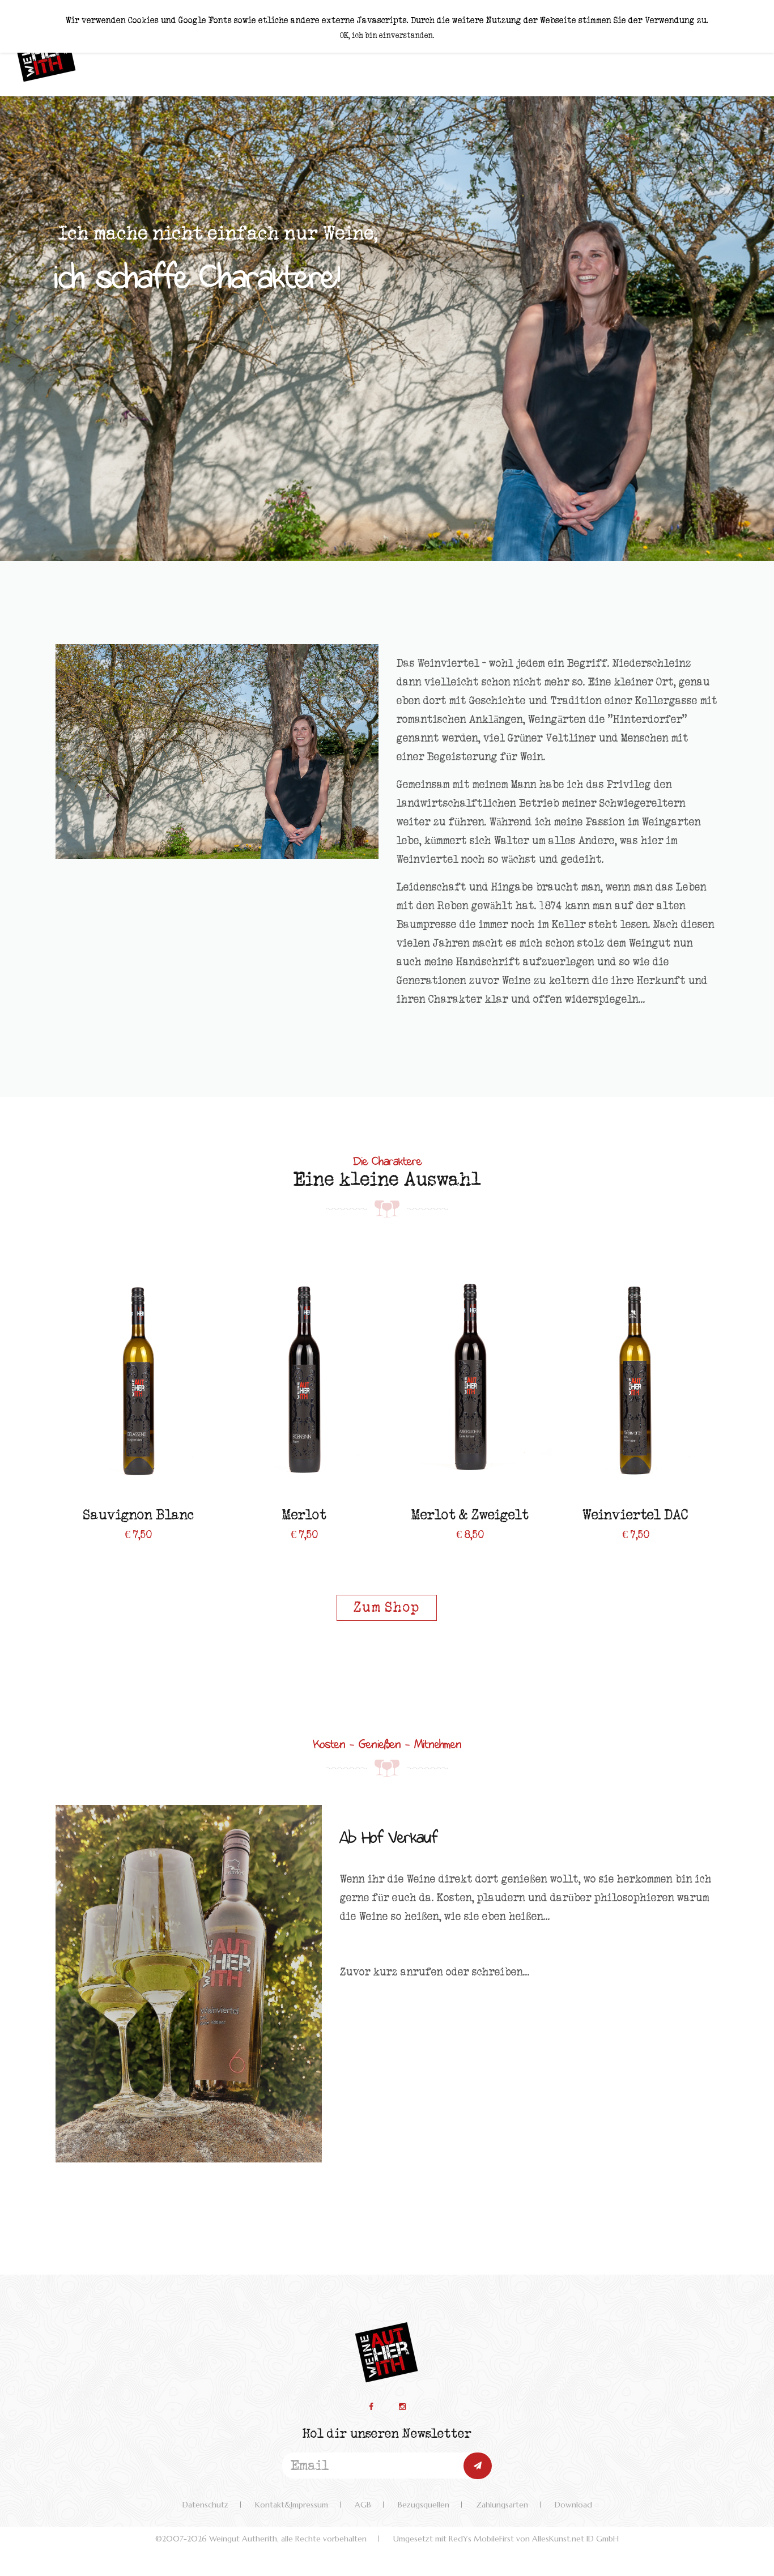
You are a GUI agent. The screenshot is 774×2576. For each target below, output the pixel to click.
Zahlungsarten (502, 2505)
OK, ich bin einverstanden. (387, 36)
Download (573, 2505)
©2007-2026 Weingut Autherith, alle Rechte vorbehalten (261, 2539)
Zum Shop (387, 1608)
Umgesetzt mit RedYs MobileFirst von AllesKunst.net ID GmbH (506, 2539)
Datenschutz (205, 2505)
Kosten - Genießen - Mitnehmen (387, 1743)
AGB (363, 2505)
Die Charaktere (387, 1160)
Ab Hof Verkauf (388, 1836)
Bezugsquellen (424, 2505)
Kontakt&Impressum (292, 2505)
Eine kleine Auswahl (387, 1180)
